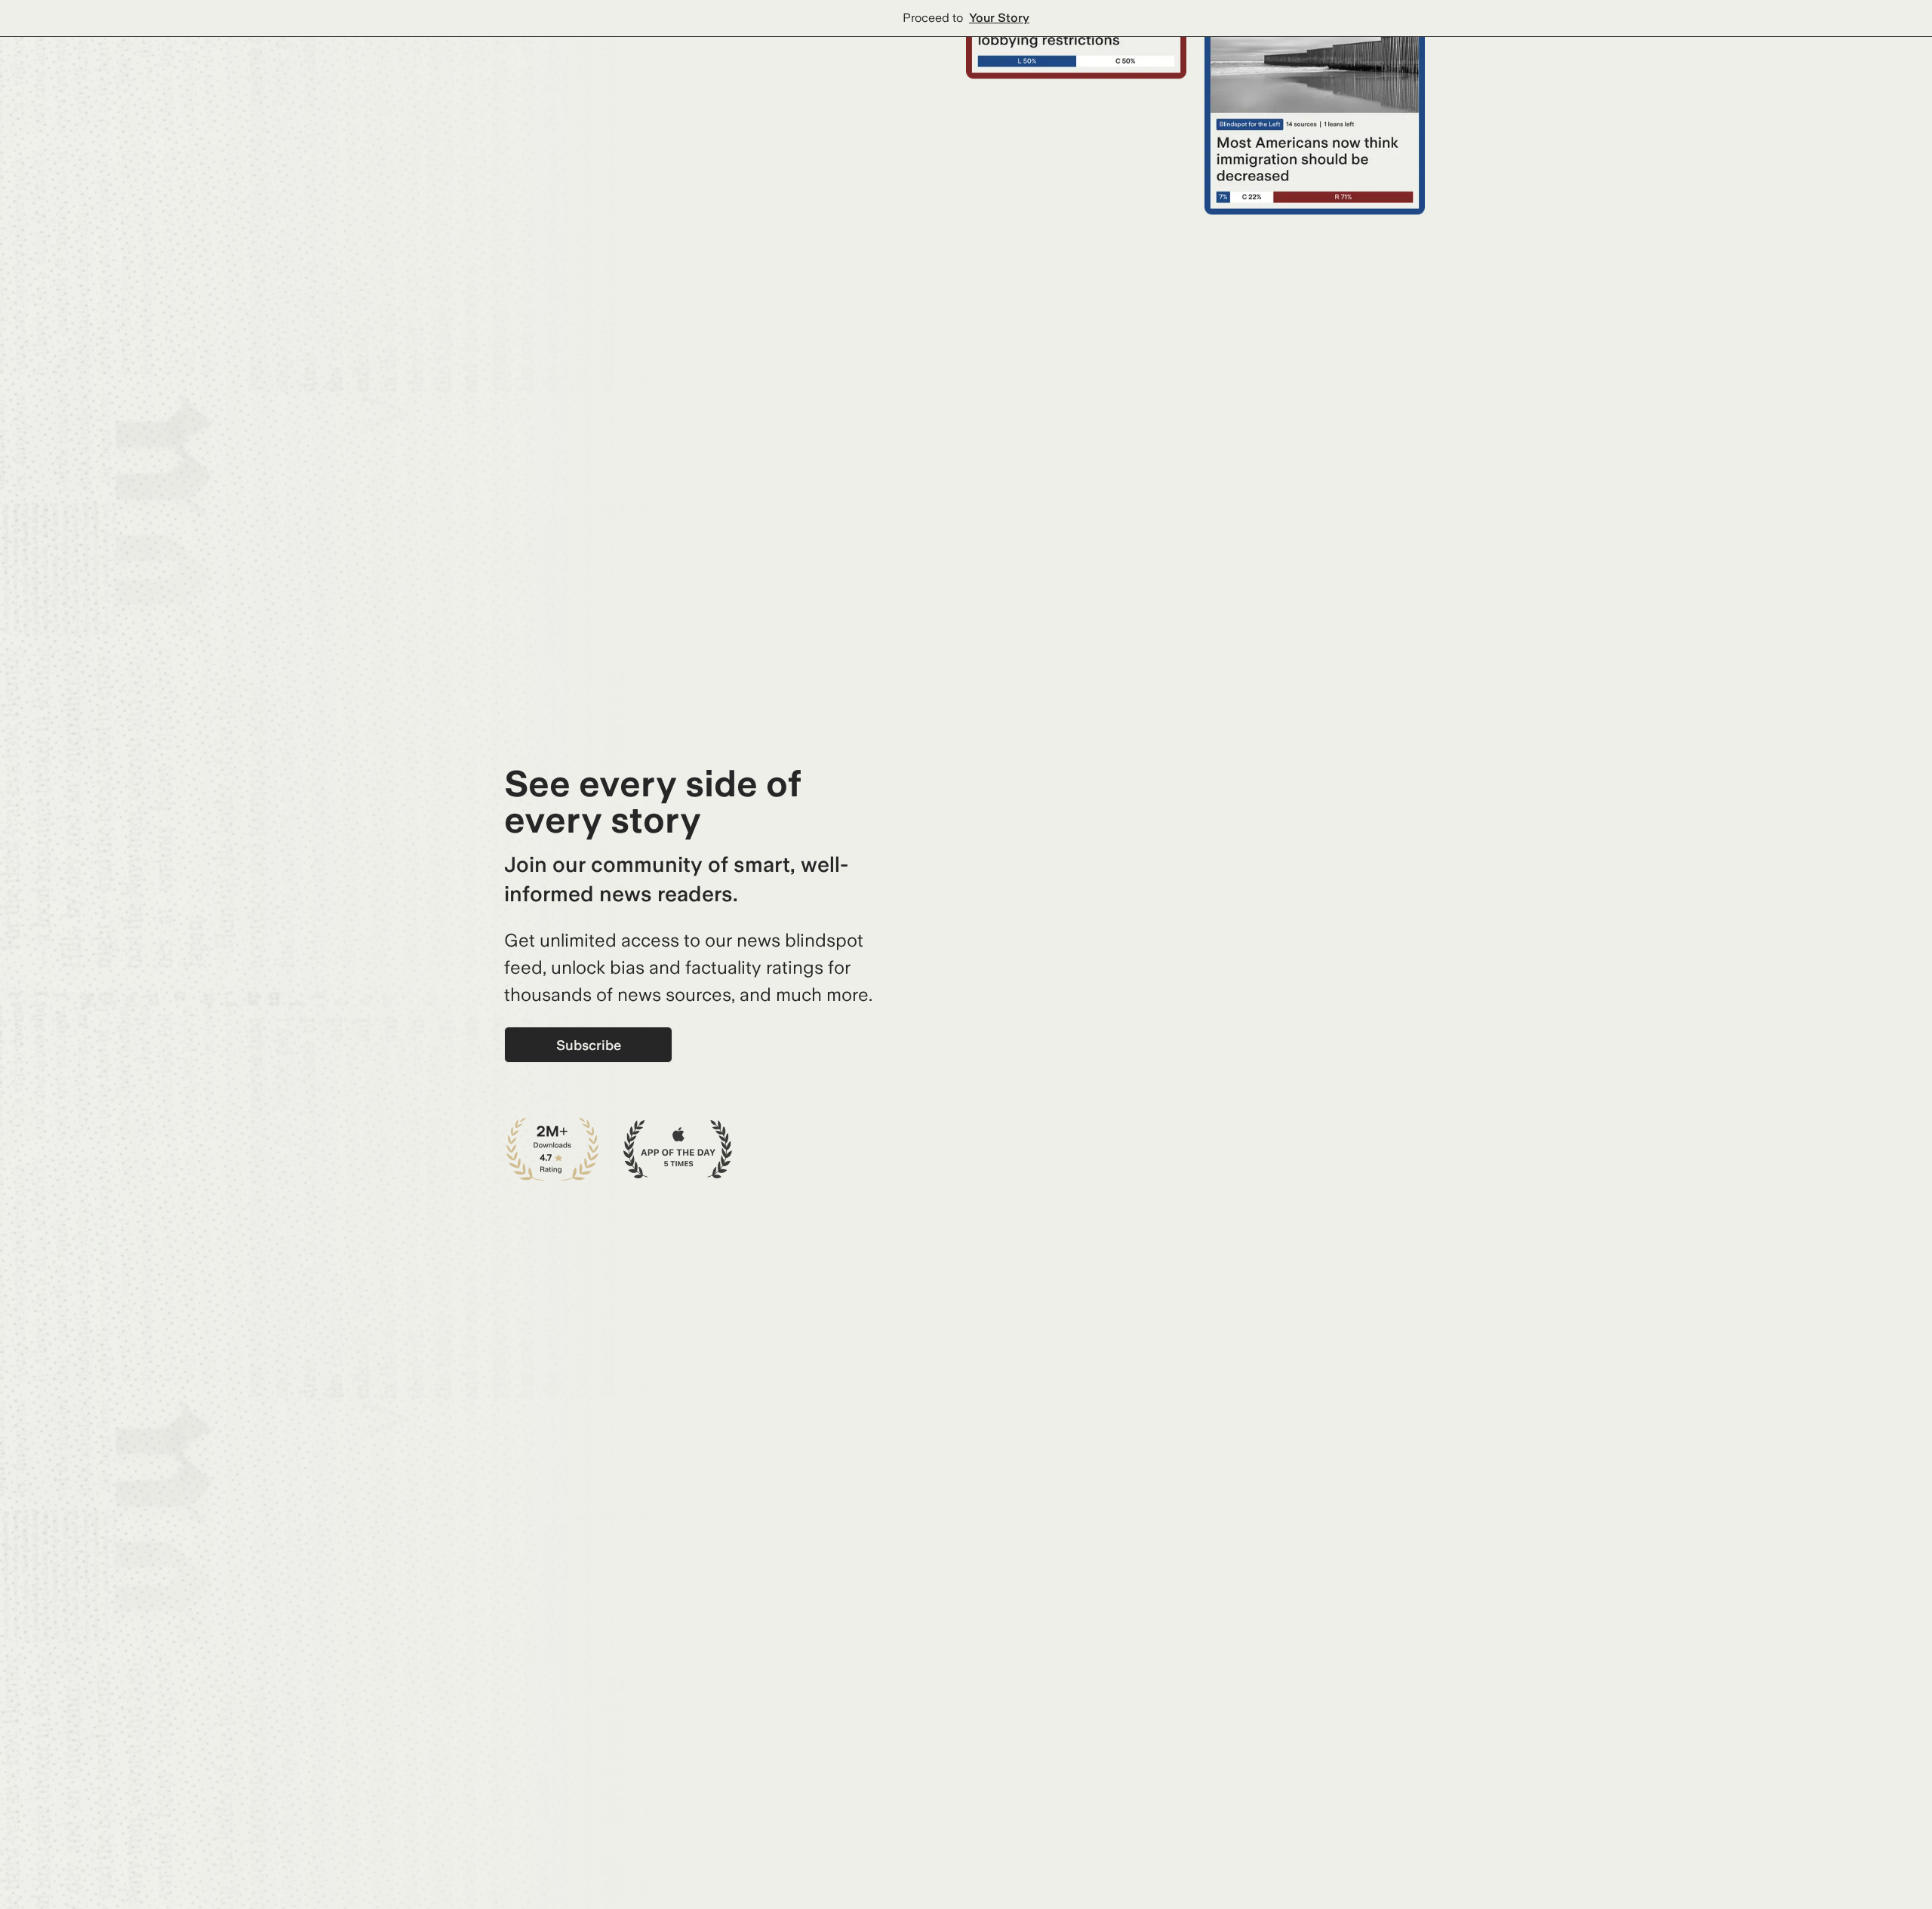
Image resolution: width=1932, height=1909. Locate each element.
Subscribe (589, 1045)
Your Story (999, 18)
